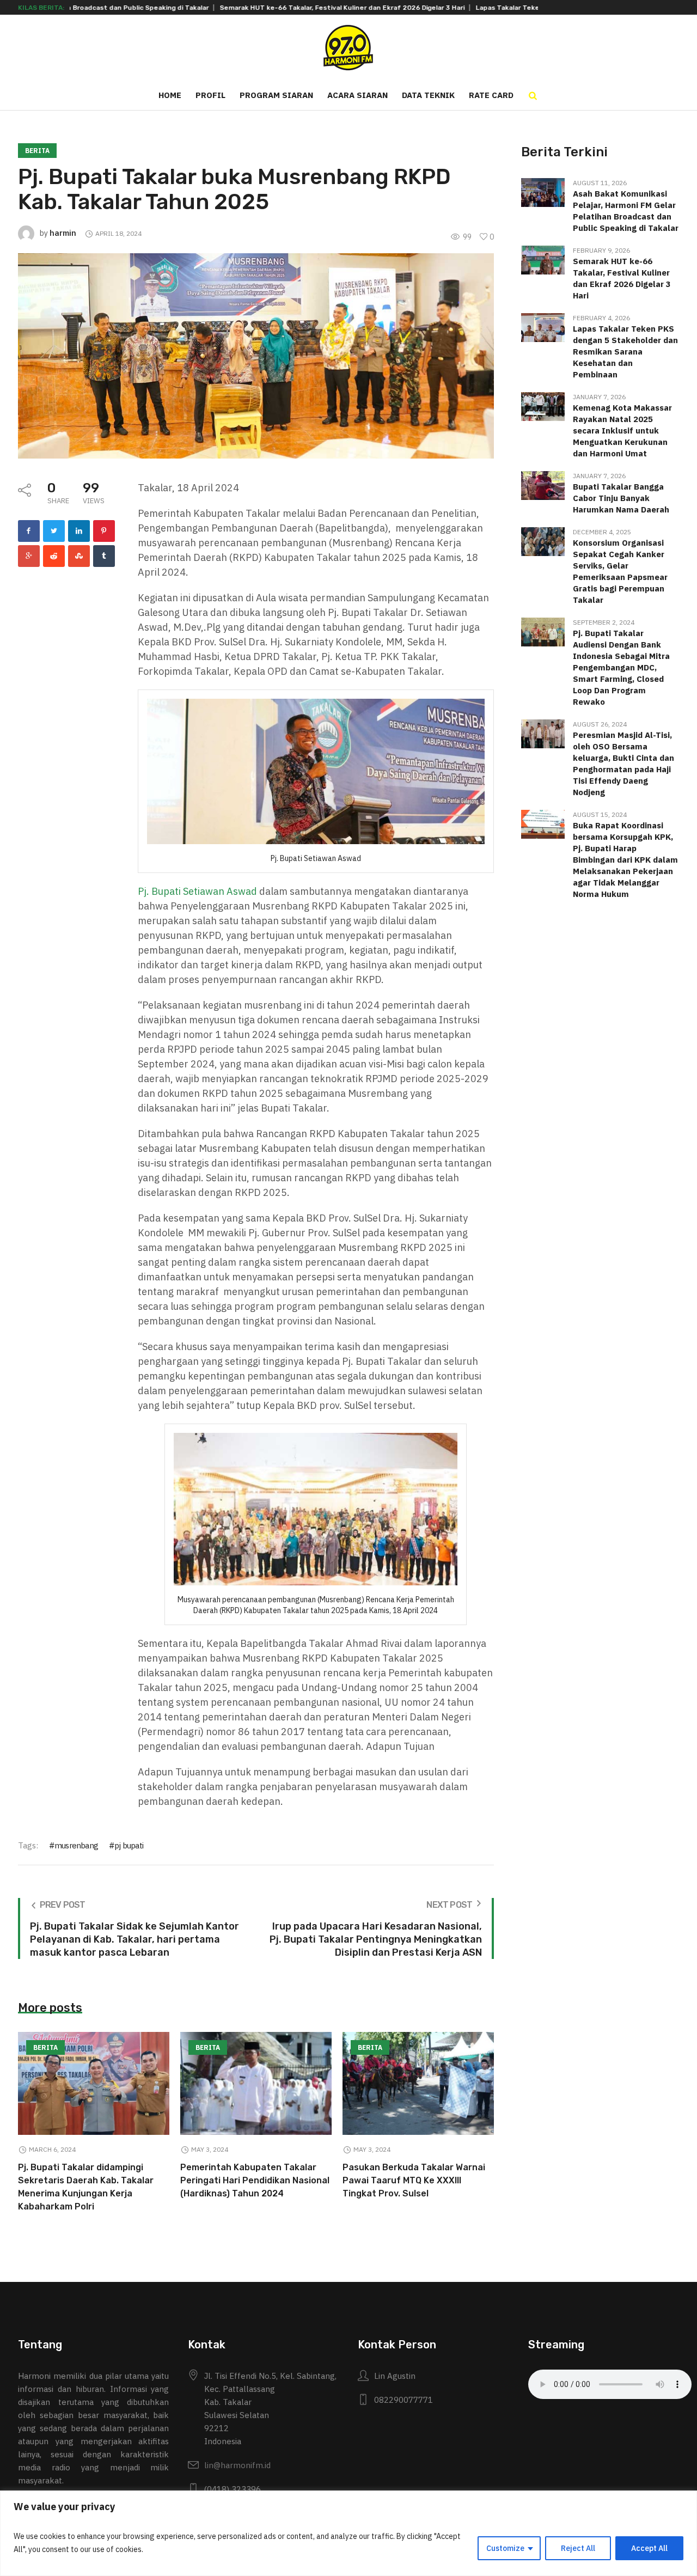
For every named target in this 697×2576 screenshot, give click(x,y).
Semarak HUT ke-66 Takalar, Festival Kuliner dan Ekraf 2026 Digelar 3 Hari (271, 8)
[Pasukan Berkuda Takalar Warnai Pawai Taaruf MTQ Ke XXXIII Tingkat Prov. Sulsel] (418, 2083)
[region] (348, 2533)
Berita (37, 151)
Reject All (578, 2548)
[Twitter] (54, 531)
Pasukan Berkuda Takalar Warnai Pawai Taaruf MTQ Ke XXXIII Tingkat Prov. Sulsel (414, 2180)
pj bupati (129, 1845)
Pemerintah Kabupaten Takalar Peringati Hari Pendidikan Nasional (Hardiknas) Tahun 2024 (255, 2180)
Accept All (649, 2548)
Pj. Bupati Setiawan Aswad (197, 891)
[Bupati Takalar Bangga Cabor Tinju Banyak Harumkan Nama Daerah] (543, 484)
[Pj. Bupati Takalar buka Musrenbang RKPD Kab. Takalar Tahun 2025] (256, 355)
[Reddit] (54, 556)
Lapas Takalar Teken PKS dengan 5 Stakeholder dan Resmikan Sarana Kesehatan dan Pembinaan (625, 352)
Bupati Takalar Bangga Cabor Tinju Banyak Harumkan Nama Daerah (621, 498)
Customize (505, 2548)
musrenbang (76, 1845)
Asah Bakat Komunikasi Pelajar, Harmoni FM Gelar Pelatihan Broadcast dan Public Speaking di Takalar (626, 211)
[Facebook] (29, 531)
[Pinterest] (104, 531)
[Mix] (79, 556)
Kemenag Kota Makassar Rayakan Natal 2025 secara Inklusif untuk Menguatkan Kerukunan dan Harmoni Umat (622, 431)
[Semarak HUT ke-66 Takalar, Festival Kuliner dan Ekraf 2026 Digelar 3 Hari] (543, 259)
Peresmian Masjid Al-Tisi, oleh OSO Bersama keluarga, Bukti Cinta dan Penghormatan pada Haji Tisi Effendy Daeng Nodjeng (623, 764)
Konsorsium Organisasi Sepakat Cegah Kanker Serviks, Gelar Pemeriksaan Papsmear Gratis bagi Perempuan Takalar (620, 571)
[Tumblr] (104, 556)
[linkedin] (79, 531)
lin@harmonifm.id (237, 2465)
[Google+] (29, 556)
